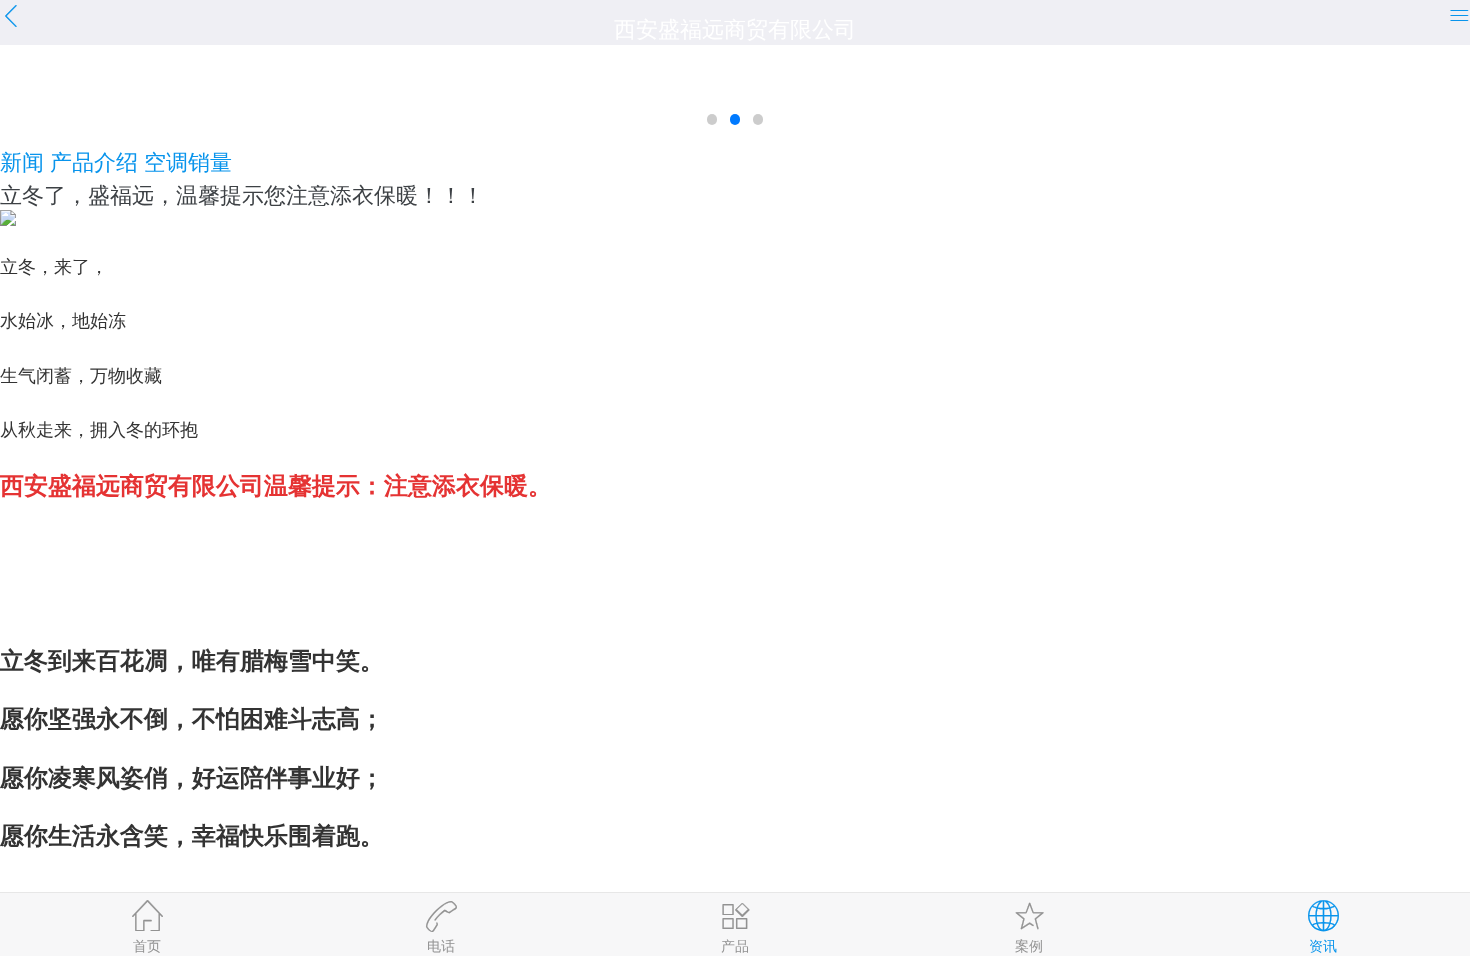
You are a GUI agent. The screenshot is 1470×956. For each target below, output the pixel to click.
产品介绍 (94, 160)
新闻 (22, 160)
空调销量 (188, 160)
